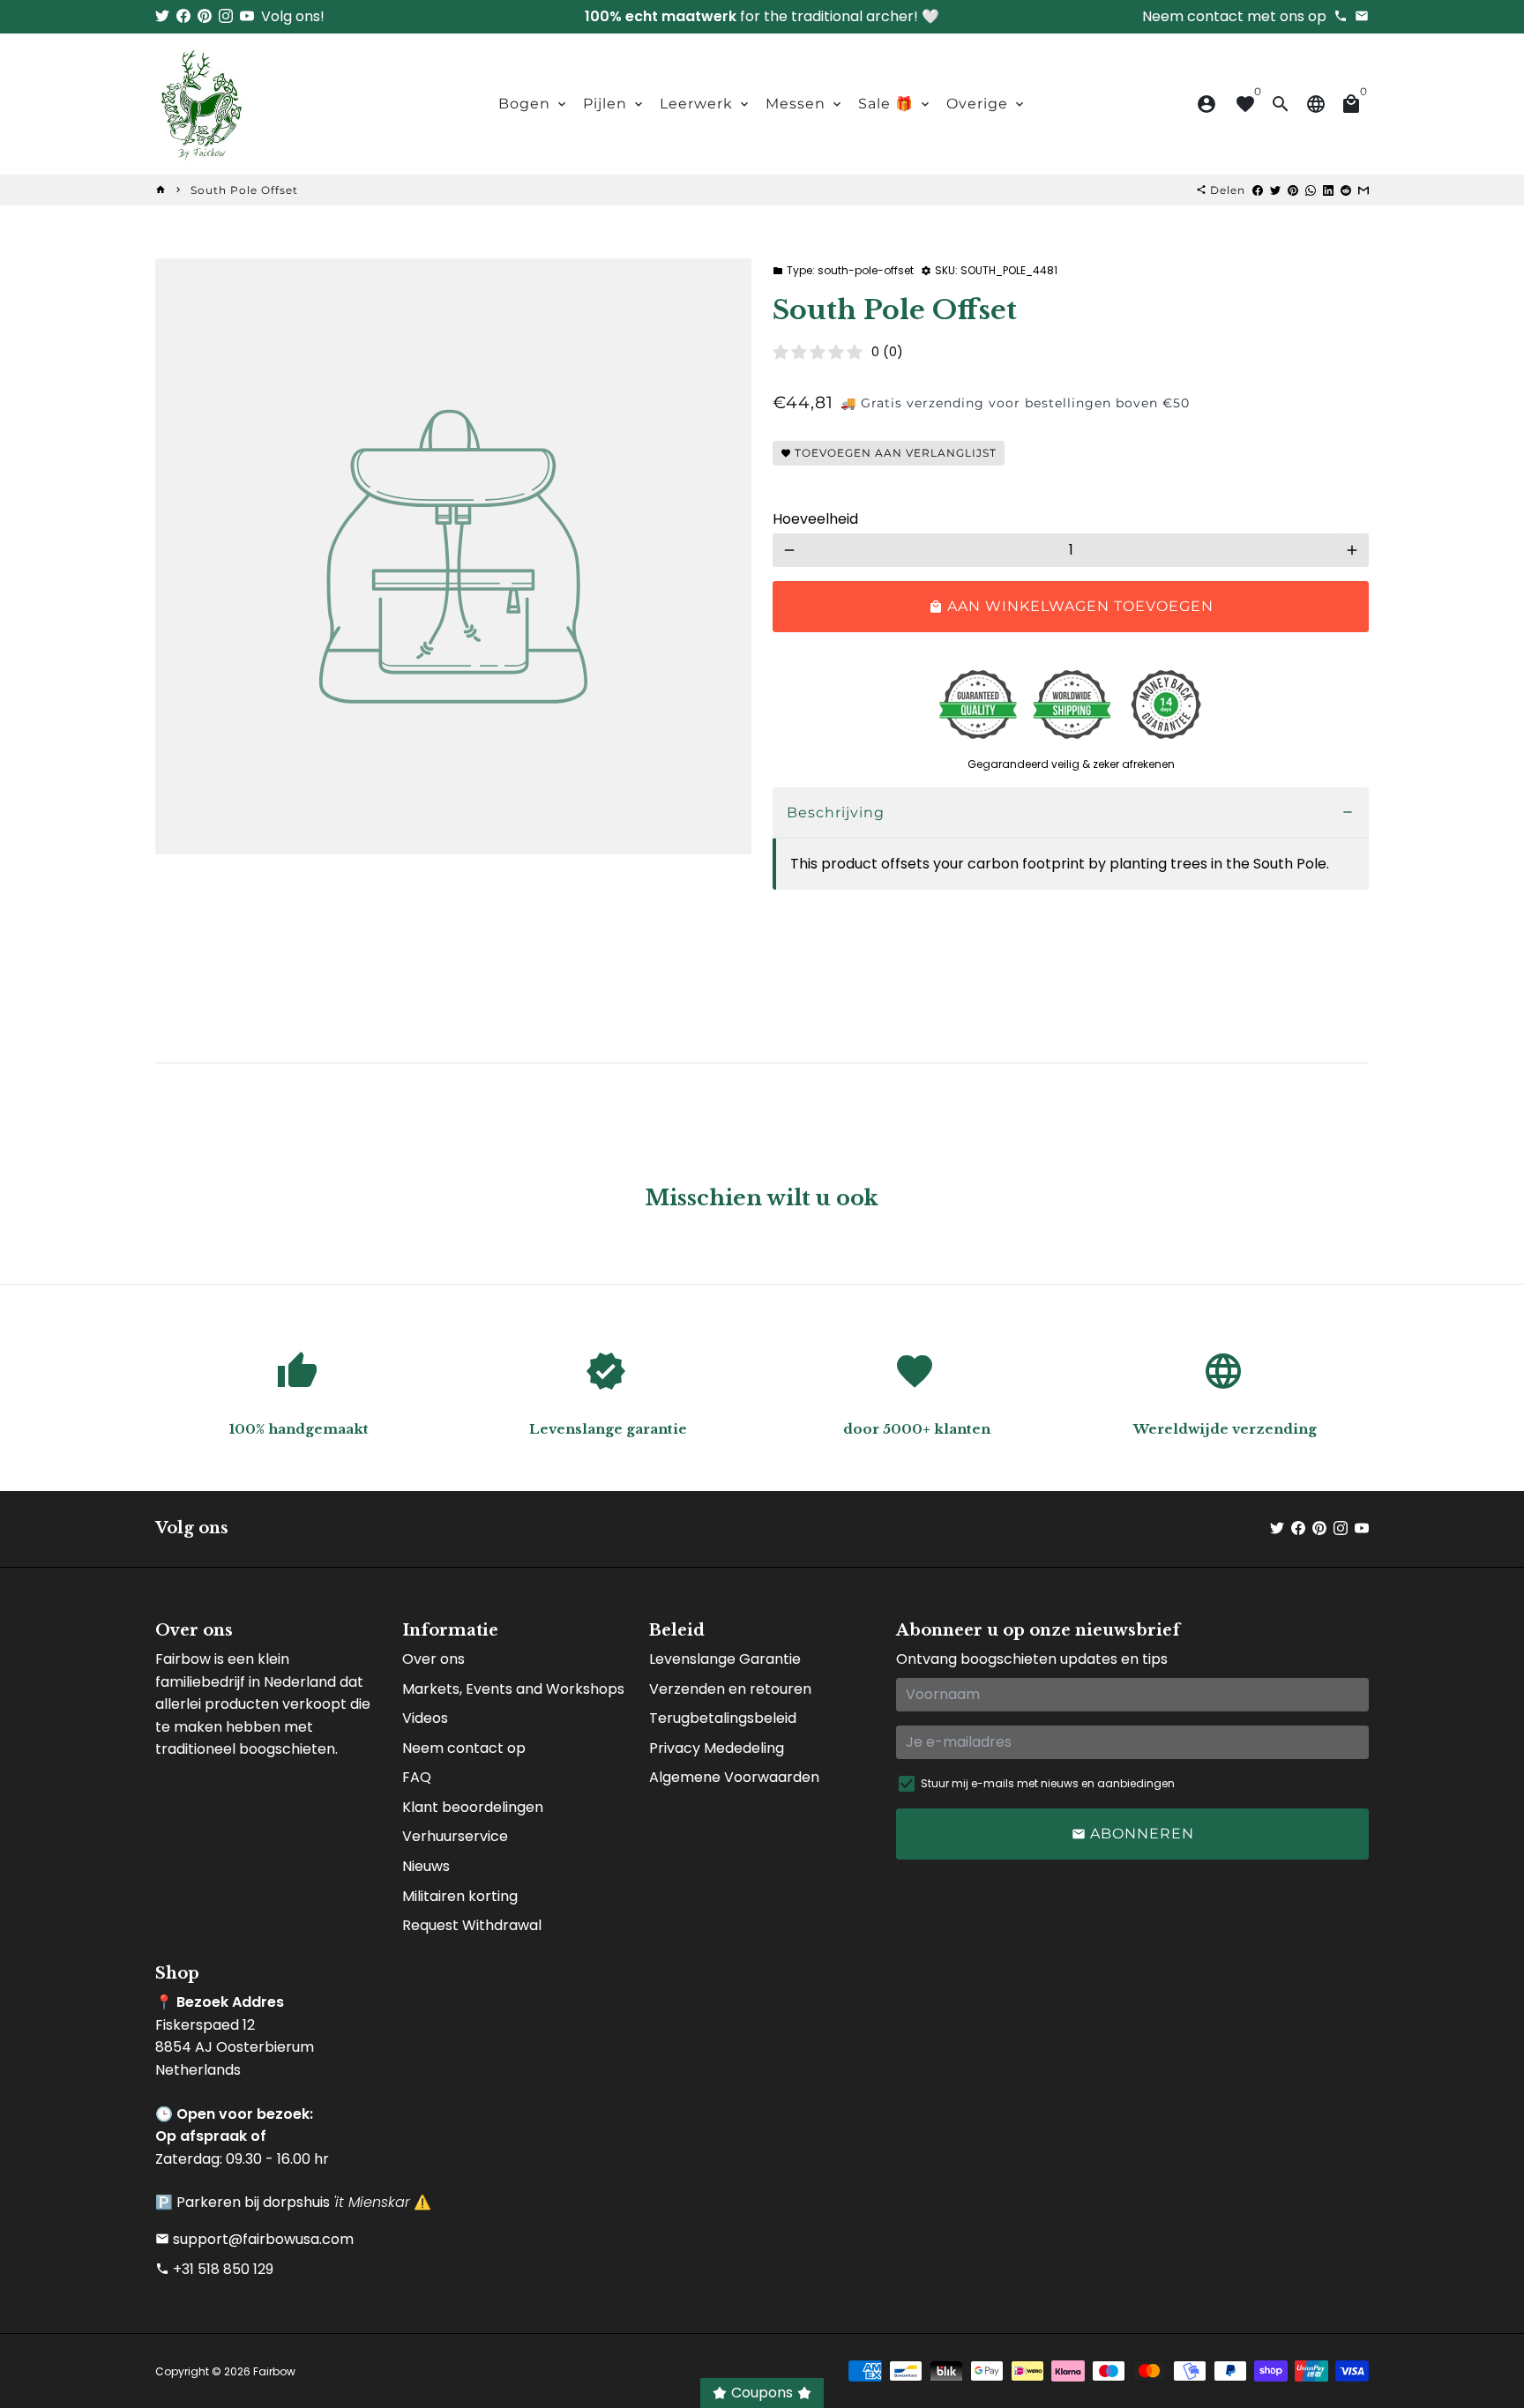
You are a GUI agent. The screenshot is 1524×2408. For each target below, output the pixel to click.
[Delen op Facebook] (1258, 190)
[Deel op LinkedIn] (1328, 190)
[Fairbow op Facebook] (183, 16)
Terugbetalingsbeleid (723, 1718)
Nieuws (426, 1866)
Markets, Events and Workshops (513, 1689)
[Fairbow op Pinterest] (205, 16)
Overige (986, 104)
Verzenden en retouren (730, 1689)
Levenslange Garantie (725, 1659)
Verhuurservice (455, 1836)
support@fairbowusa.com (254, 2239)
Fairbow (274, 2371)
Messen (805, 104)
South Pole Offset (244, 190)
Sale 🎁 (895, 104)
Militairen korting (460, 1896)
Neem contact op (464, 1748)
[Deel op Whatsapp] (1311, 190)
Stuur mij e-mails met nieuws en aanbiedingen (1048, 1783)
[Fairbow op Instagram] (226, 16)
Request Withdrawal (472, 1925)
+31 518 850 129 (214, 2269)
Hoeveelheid (815, 519)
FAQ (417, 1777)
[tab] (1071, 813)
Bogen (534, 104)
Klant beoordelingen (473, 1807)
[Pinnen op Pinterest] (1293, 190)
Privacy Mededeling (717, 1748)
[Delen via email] (1363, 190)
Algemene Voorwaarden (734, 1777)
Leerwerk (706, 104)
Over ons (433, 1659)
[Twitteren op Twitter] (1275, 190)
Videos (425, 1718)
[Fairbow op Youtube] (247, 16)
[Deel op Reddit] (1346, 190)
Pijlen (614, 104)
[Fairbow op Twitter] (162, 16)
